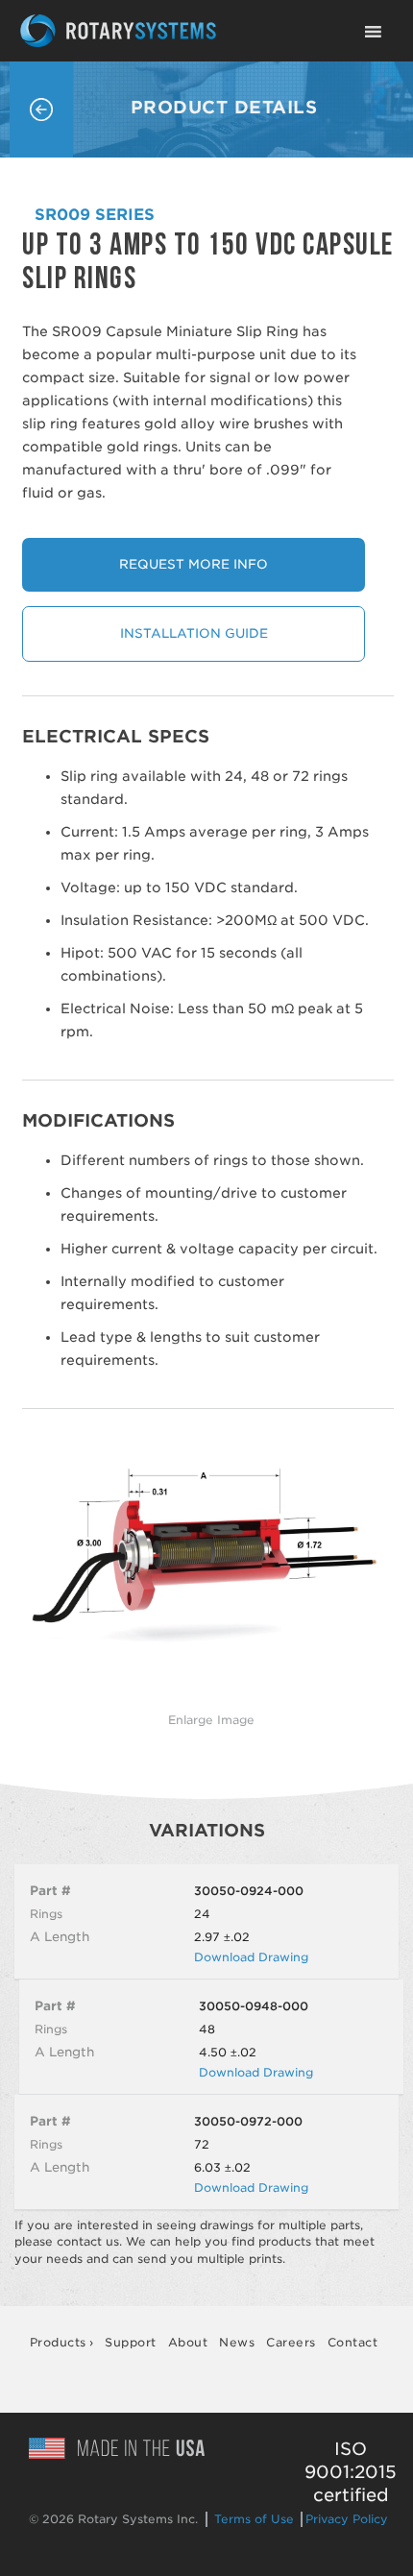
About (188, 2342)
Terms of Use (254, 2519)
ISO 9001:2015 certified (351, 2472)
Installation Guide (194, 633)
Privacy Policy (347, 2519)
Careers (291, 2342)
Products (58, 2342)
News (237, 2342)
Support (131, 2342)
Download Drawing (251, 1957)
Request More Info (194, 564)
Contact (353, 2342)
